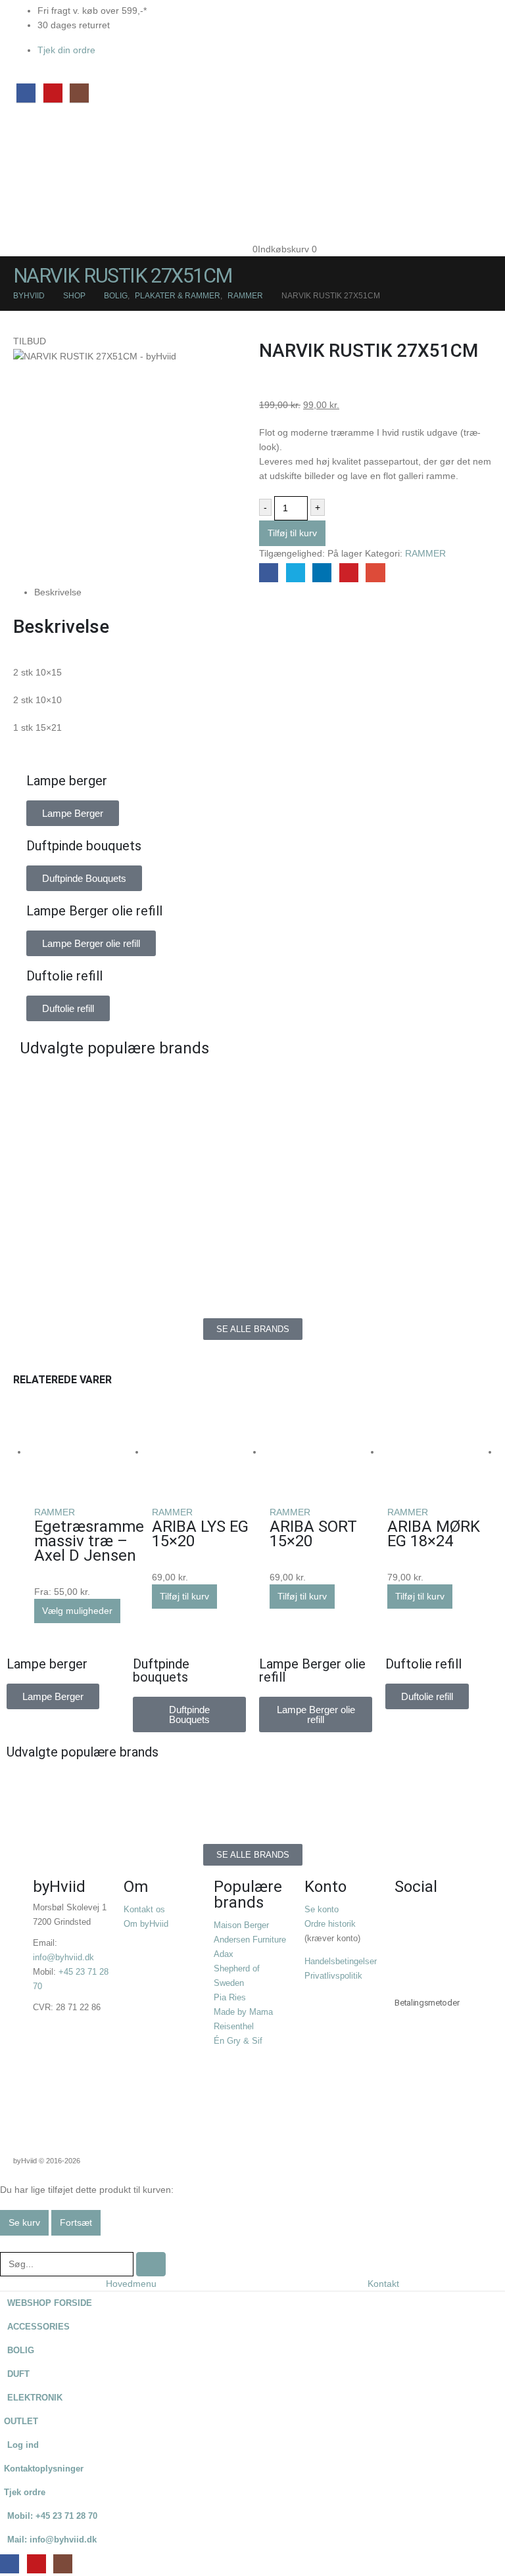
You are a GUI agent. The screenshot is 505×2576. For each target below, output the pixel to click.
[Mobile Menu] (24, 125)
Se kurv (24, 2222)
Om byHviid (146, 1924)
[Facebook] (26, 93)
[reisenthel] (372, 1266)
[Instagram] (79, 93)
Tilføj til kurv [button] (184, 1596)
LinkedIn (322, 573)
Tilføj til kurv (292, 533)
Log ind (23, 2445)
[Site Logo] (43, 171)
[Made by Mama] (133, 1207)
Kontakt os (144, 1910)
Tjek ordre (25, 2493)
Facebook (269, 573)
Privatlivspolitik (333, 1976)
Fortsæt (76, 2222)
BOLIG (21, 2351)
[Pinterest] (446, 1956)
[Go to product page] (86, 1453)
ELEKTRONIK (35, 2398)
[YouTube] (53, 93)
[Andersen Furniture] (133, 1147)
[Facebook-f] (411, 1919)
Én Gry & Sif (238, 2041)
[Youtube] (411, 1956)
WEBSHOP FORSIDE (50, 2303)
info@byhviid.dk (63, 1958)
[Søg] (151, 2264)
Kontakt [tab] (383, 2284)
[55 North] (133, 1088)
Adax (224, 1954)
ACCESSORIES (38, 2327)
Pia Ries (230, 1998)
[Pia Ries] (133, 1266)
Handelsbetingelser (341, 1962)
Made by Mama (243, 2012)
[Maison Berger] (372, 1207)
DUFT (18, 2374)
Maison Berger (241, 1925)
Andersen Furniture (250, 1940)
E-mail (375, 573)
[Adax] (372, 1088)
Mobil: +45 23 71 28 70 (52, 2516)
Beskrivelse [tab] (58, 592)
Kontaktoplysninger (44, 2469)
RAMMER (425, 553)
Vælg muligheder (77, 1611)
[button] (8, 2243)
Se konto (322, 1910)
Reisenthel (234, 2027)
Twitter (296, 573)
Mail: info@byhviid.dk (52, 2540)
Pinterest (349, 573)
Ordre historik (330, 1924)
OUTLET (21, 2422)
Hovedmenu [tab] (131, 2284)
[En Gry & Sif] (372, 1147)
